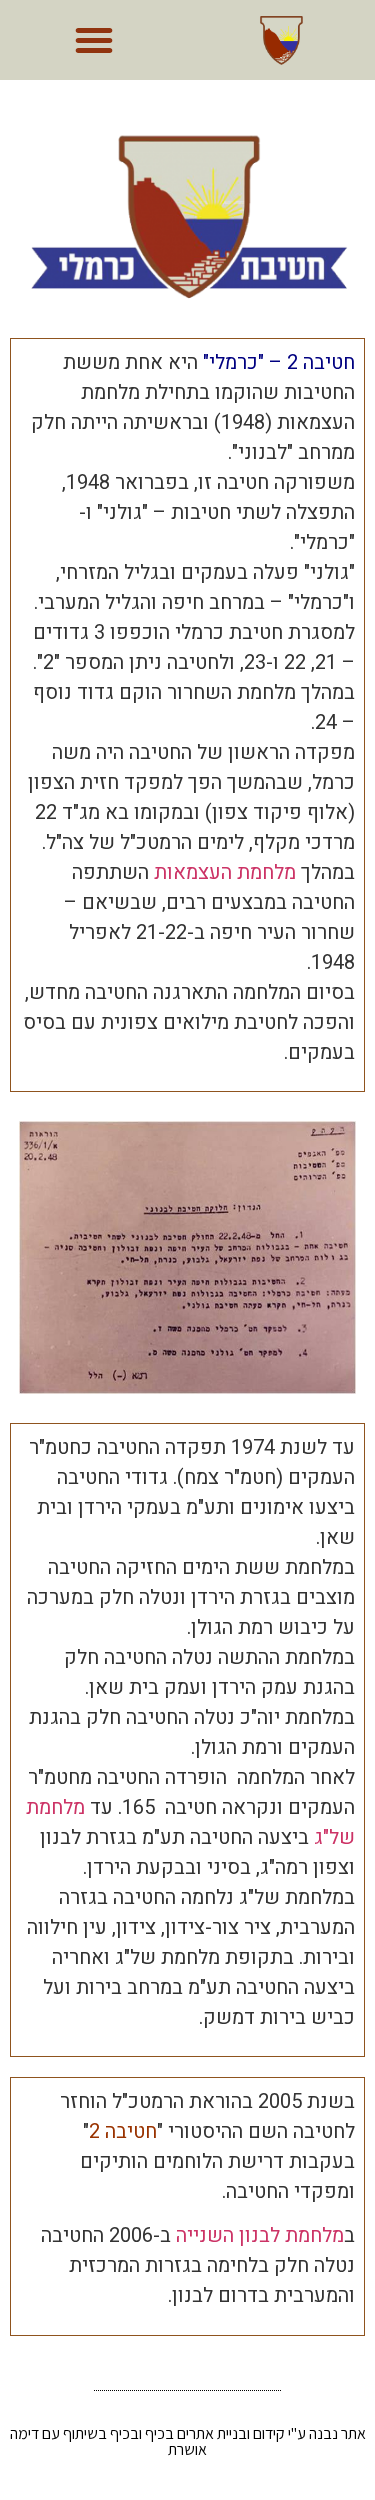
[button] (94, 40)
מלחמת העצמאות (225, 872)
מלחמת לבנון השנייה (260, 2235)
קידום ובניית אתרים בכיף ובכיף (197, 2433)
